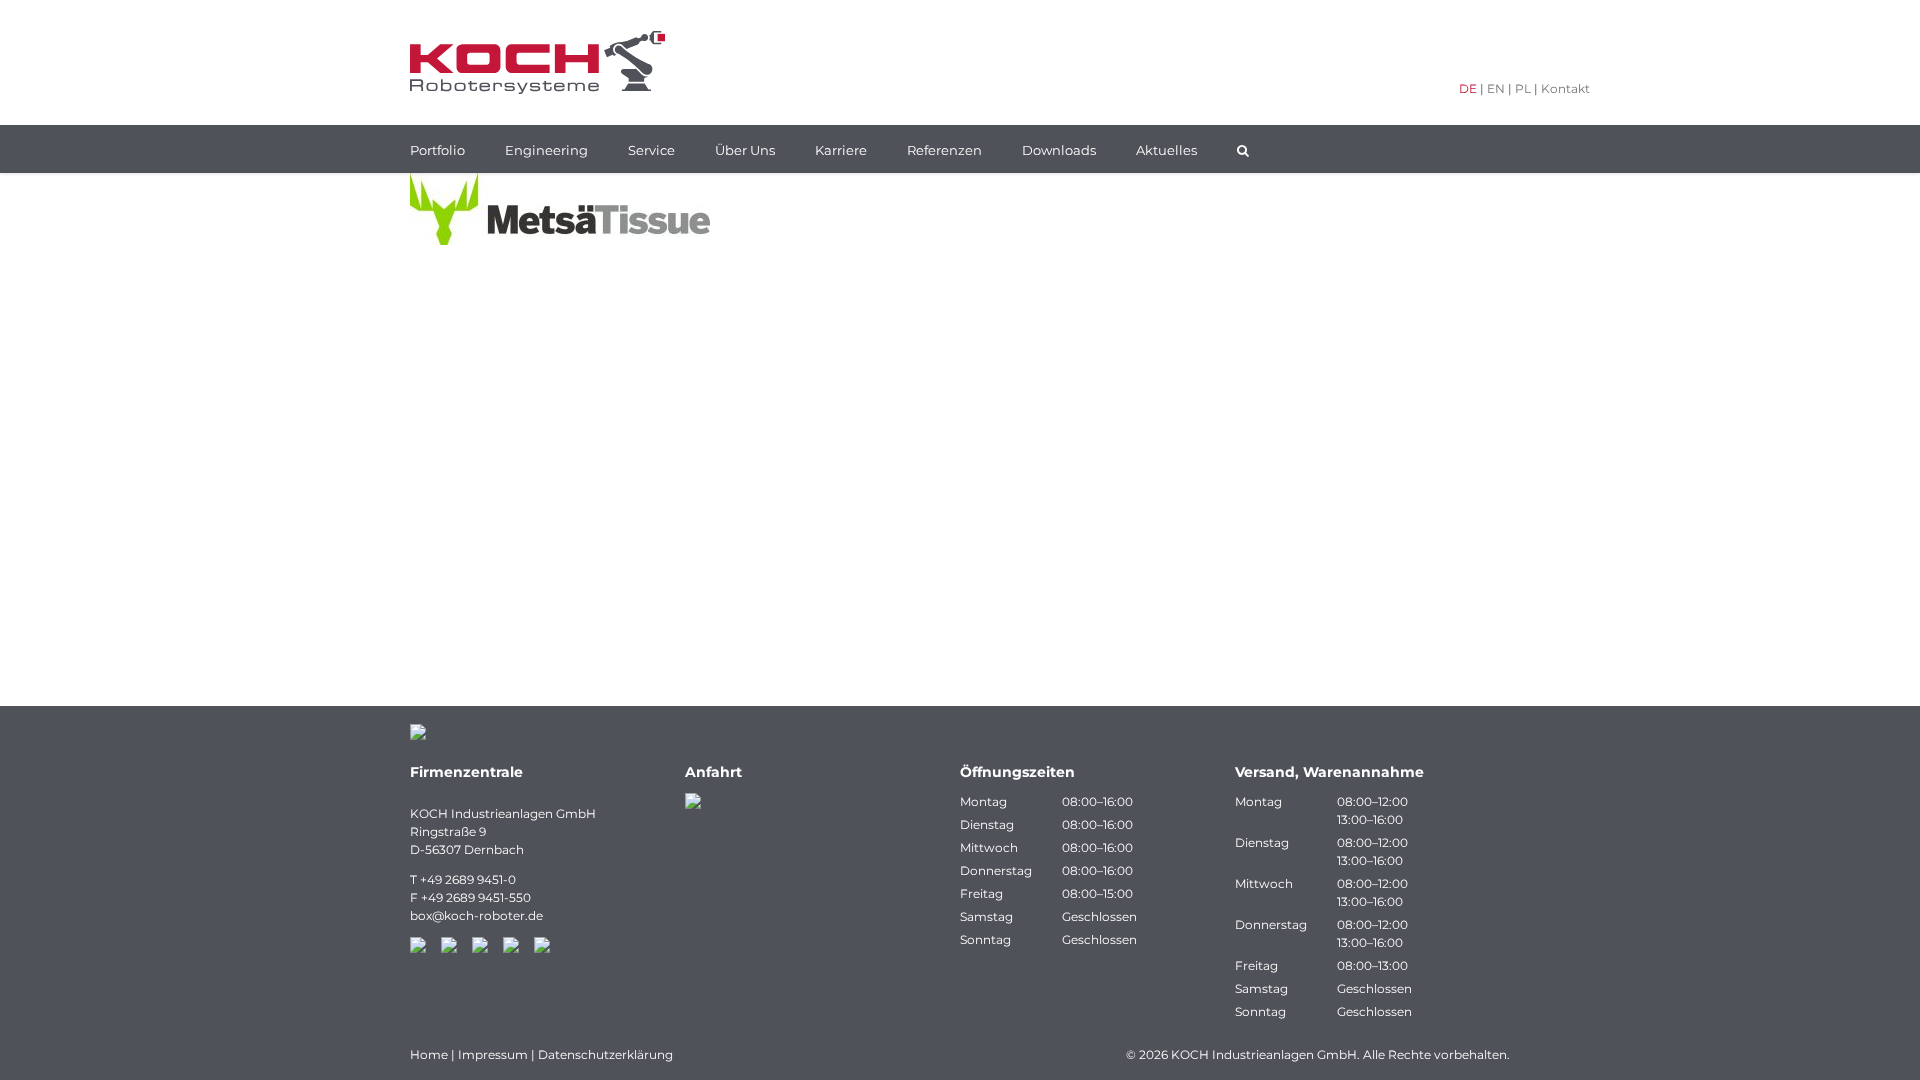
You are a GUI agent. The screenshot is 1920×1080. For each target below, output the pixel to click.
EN (1496, 88)
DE (1468, 88)
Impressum (493, 1054)
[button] (1243, 149)
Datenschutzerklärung (605, 1054)
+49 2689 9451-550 (476, 897)
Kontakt (1565, 88)
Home (429, 1054)
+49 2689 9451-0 (468, 879)
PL (1523, 88)
